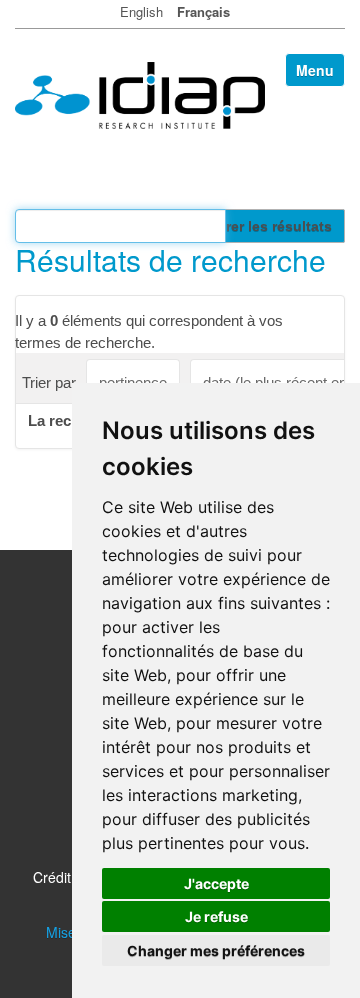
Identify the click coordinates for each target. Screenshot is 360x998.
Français (203, 11)
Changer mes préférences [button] (216, 950)
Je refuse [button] (216, 916)
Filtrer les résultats (268, 226)
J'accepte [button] (216, 883)
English (141, 11)
